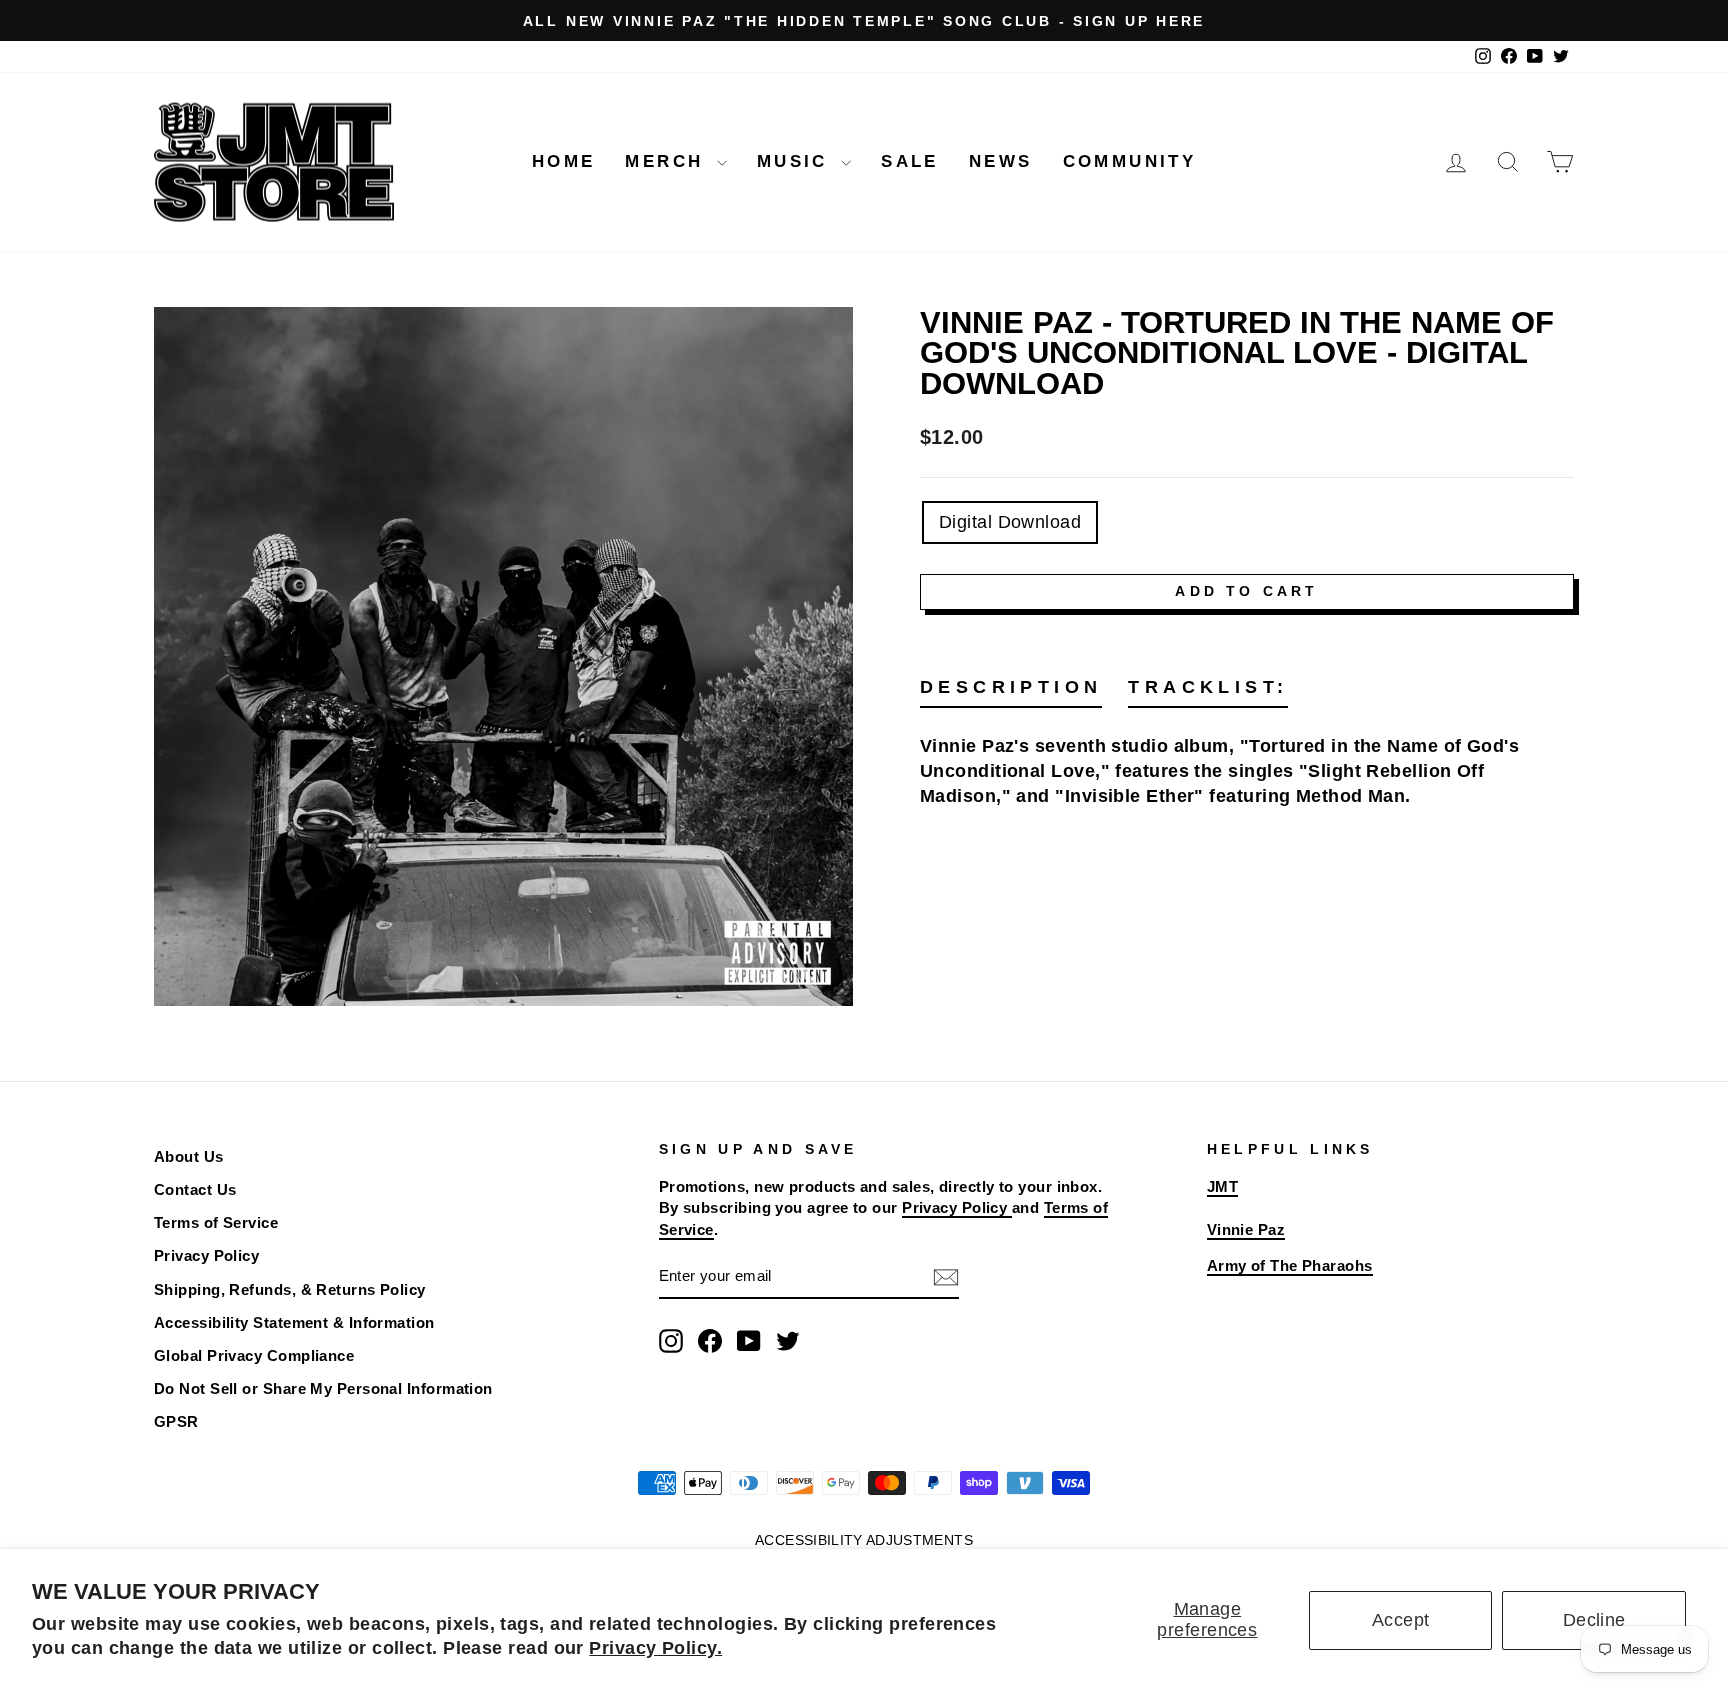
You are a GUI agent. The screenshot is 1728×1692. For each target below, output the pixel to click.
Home (564, 161)
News (1001, 161)
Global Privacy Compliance (254, 1355)
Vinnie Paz (1246, 1229)
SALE (910, 161)
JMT (1222, 1186)
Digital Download (1010, 522)
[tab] (1011, 691)
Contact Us (195, 1189)
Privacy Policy (206, 1255)
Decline (1594, 1620)
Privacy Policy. (655, 1648)
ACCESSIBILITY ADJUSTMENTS (864, 1540)
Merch (668, 161)
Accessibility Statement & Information (294, 1322)
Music (796, 161)
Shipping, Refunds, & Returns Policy (290, 1289)
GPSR (176, 1421)
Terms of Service (216, 1222)
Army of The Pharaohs (1290, 1265)
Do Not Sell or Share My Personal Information (323, 1388)
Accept (1401, 1620)
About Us (189, 1156)
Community (1130, 161)
